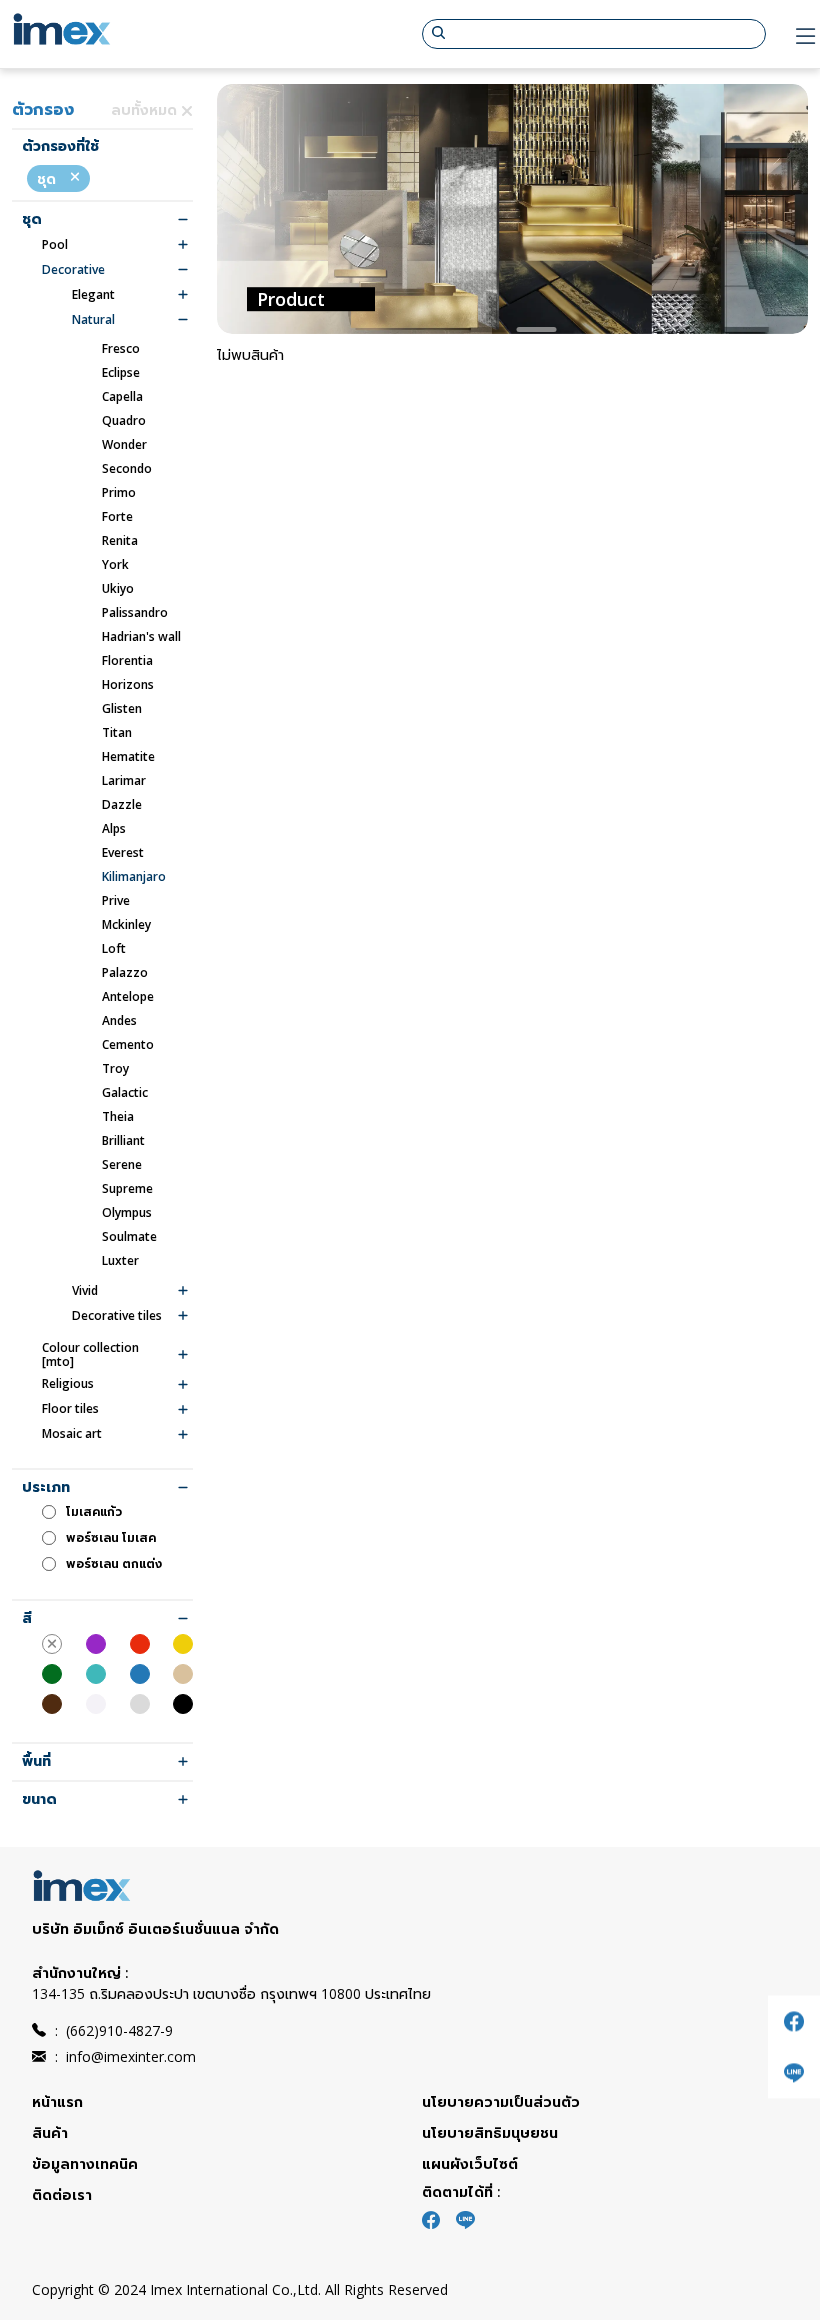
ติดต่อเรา (62, 2194)
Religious (68, 1384)
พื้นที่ (36, 1761)
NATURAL (93, 320)
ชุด (48, 178)
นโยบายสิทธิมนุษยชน (490, 2132)
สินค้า (50, 2132)
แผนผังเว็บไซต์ (470, 2163)
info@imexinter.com (125, 2056)
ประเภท (46, 1487)
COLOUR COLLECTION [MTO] (90, 1355)
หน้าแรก (57, 2101)
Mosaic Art (72, 1434)
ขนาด (39, 1799)
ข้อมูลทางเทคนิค (85, 2163)
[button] (489, 329)
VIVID (85, 1291)
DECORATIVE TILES (117, 1316)
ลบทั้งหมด (146, 109)
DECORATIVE (73, 270)
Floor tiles (70, 1409)
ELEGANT (93, 295)
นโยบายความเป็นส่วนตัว (501, 2101)
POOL (55, 245)
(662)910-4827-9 (114, 2030)
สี (27, 1618)
